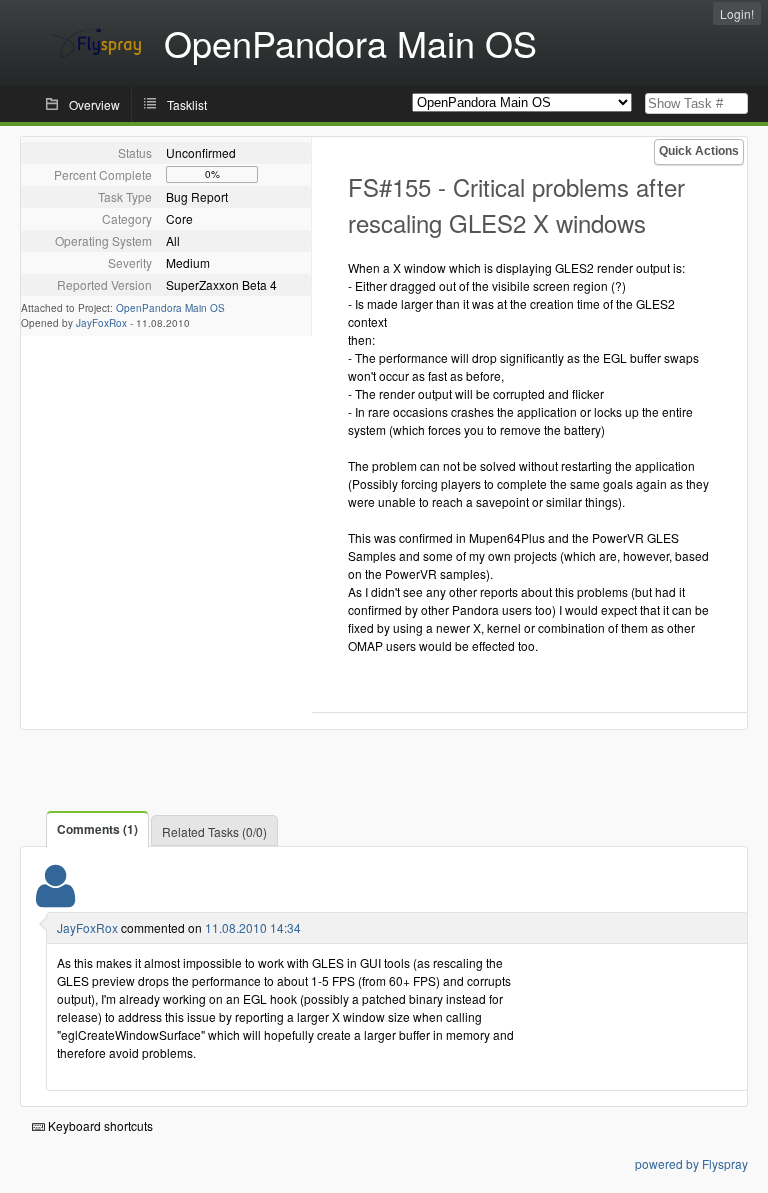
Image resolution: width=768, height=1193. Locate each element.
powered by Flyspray (691, 1163)
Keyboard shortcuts (99, 1125)
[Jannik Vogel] (55, 898)
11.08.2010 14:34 (253, 927)
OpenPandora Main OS (170, 308)
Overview (94, 104)
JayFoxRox (101, 323)
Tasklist (187, 104)
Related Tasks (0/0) (214, 831)
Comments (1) (97, 829)
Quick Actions (699, 151)
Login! (737, 13)
